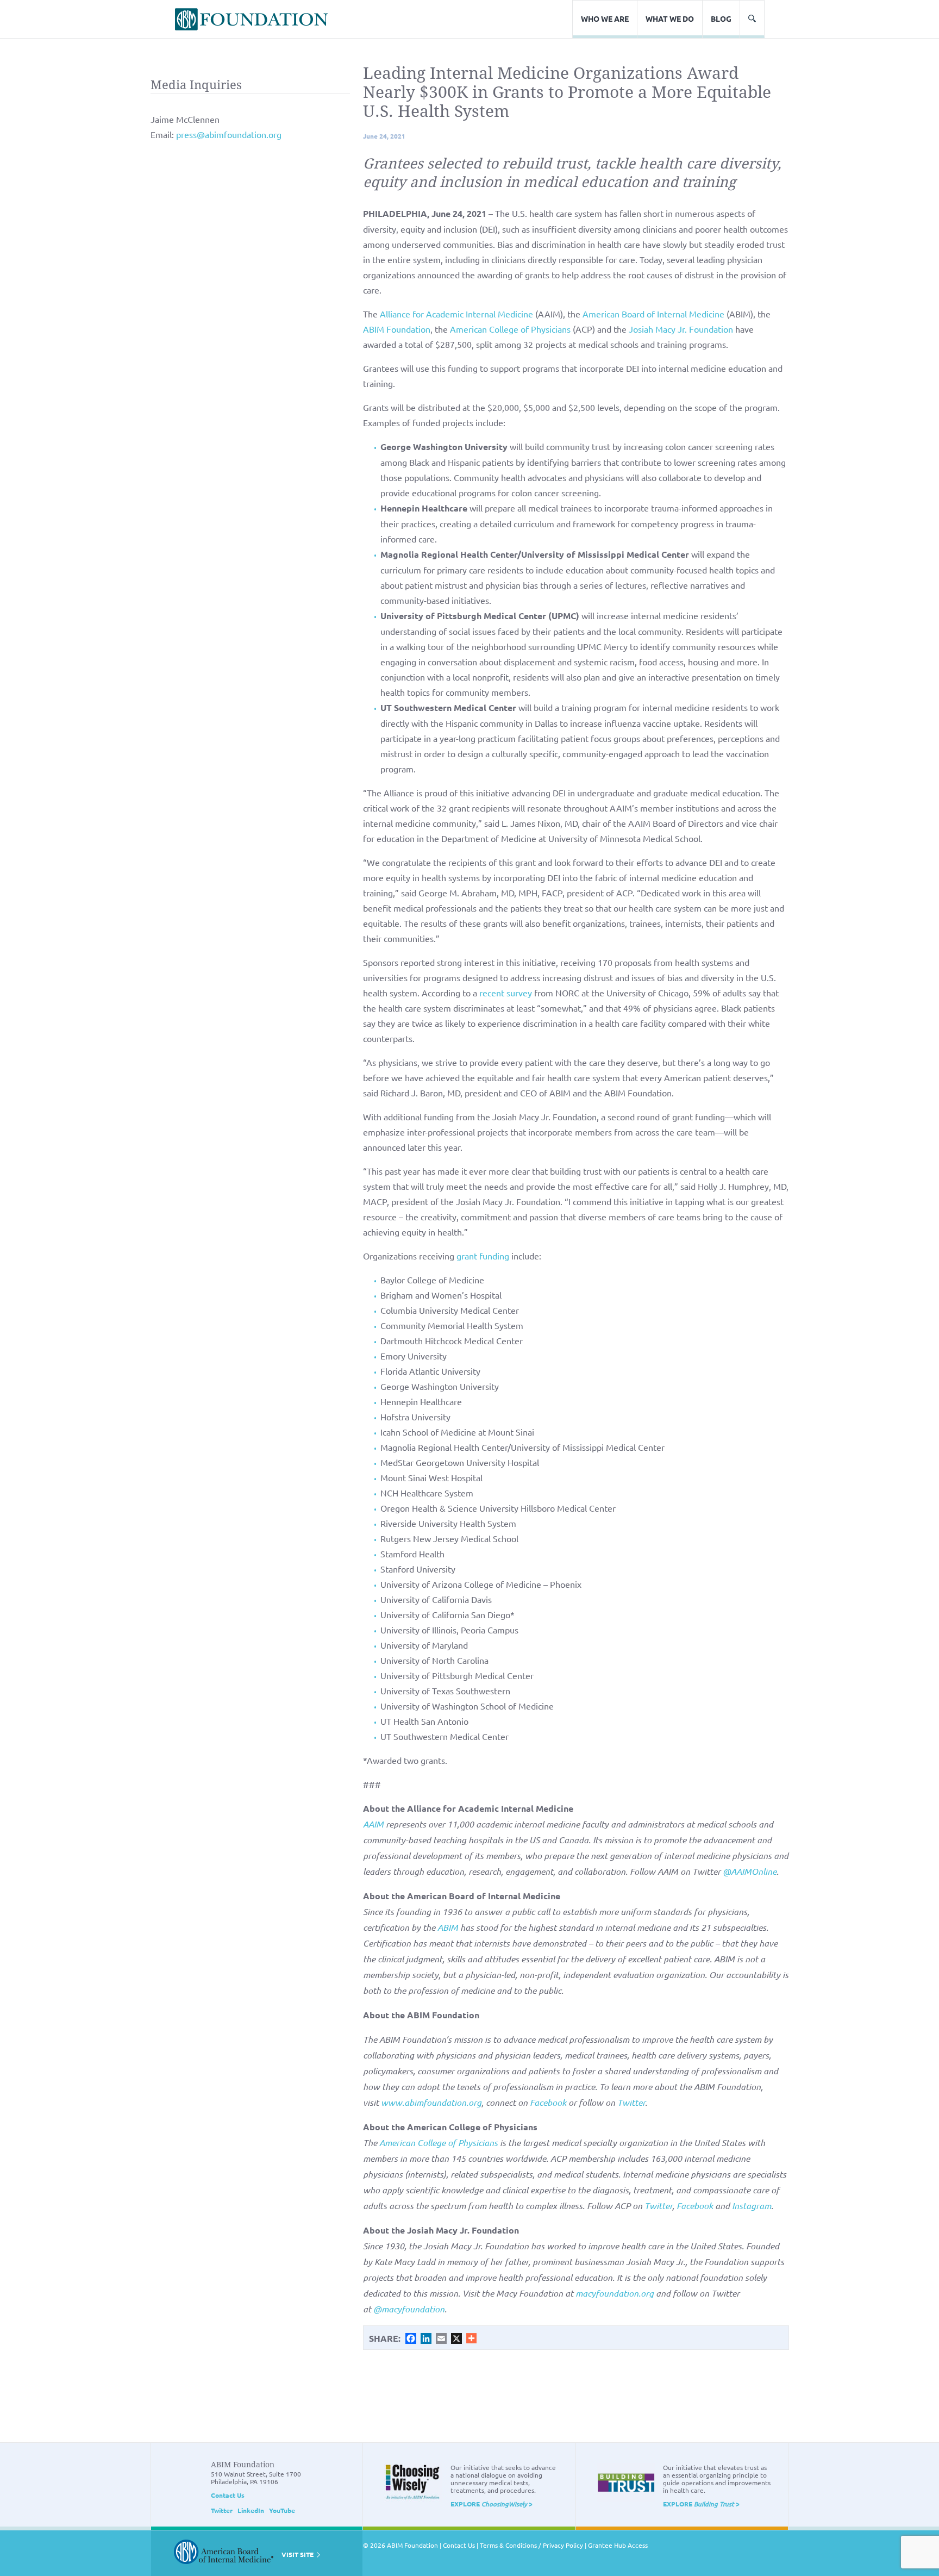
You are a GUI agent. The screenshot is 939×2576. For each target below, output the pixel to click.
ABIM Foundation (397, 329)
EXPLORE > (492, 2504)
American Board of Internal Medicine (653, 314)
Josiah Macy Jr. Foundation (681, 329)
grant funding (483, 1256)
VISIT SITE (298, 2554)
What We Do (670, 18)
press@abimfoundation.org (229, 134)
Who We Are (605, 18)
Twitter (222, 2510)
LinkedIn (251, 2510)
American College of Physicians (510, 329)
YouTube (282, 2510)
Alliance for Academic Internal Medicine (456, 314)
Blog (721, 18)
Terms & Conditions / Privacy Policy (531, 2545)
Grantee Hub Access (618, 2545)
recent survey (506, 993)
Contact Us (228, 2495)
